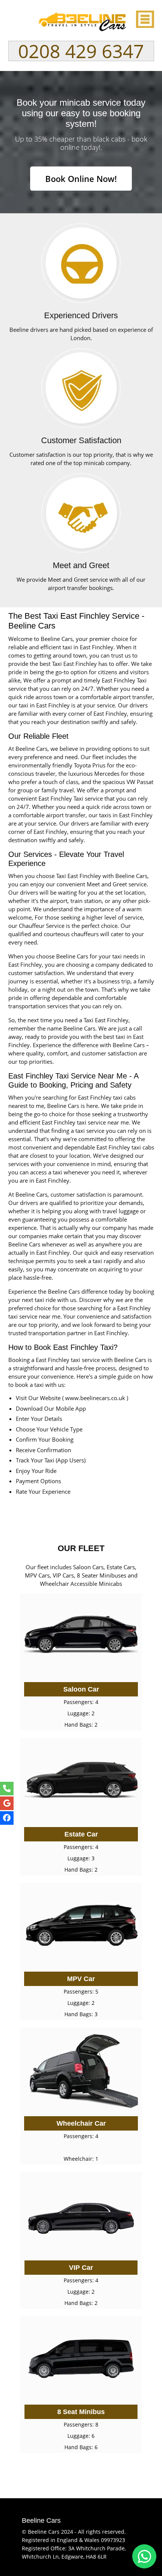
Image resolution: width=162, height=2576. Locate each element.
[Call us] (7, 1789)
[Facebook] (7, 1818)
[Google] (7, 1803)
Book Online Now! (81, 179)
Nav (144, 19)
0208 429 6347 (81, 51)
